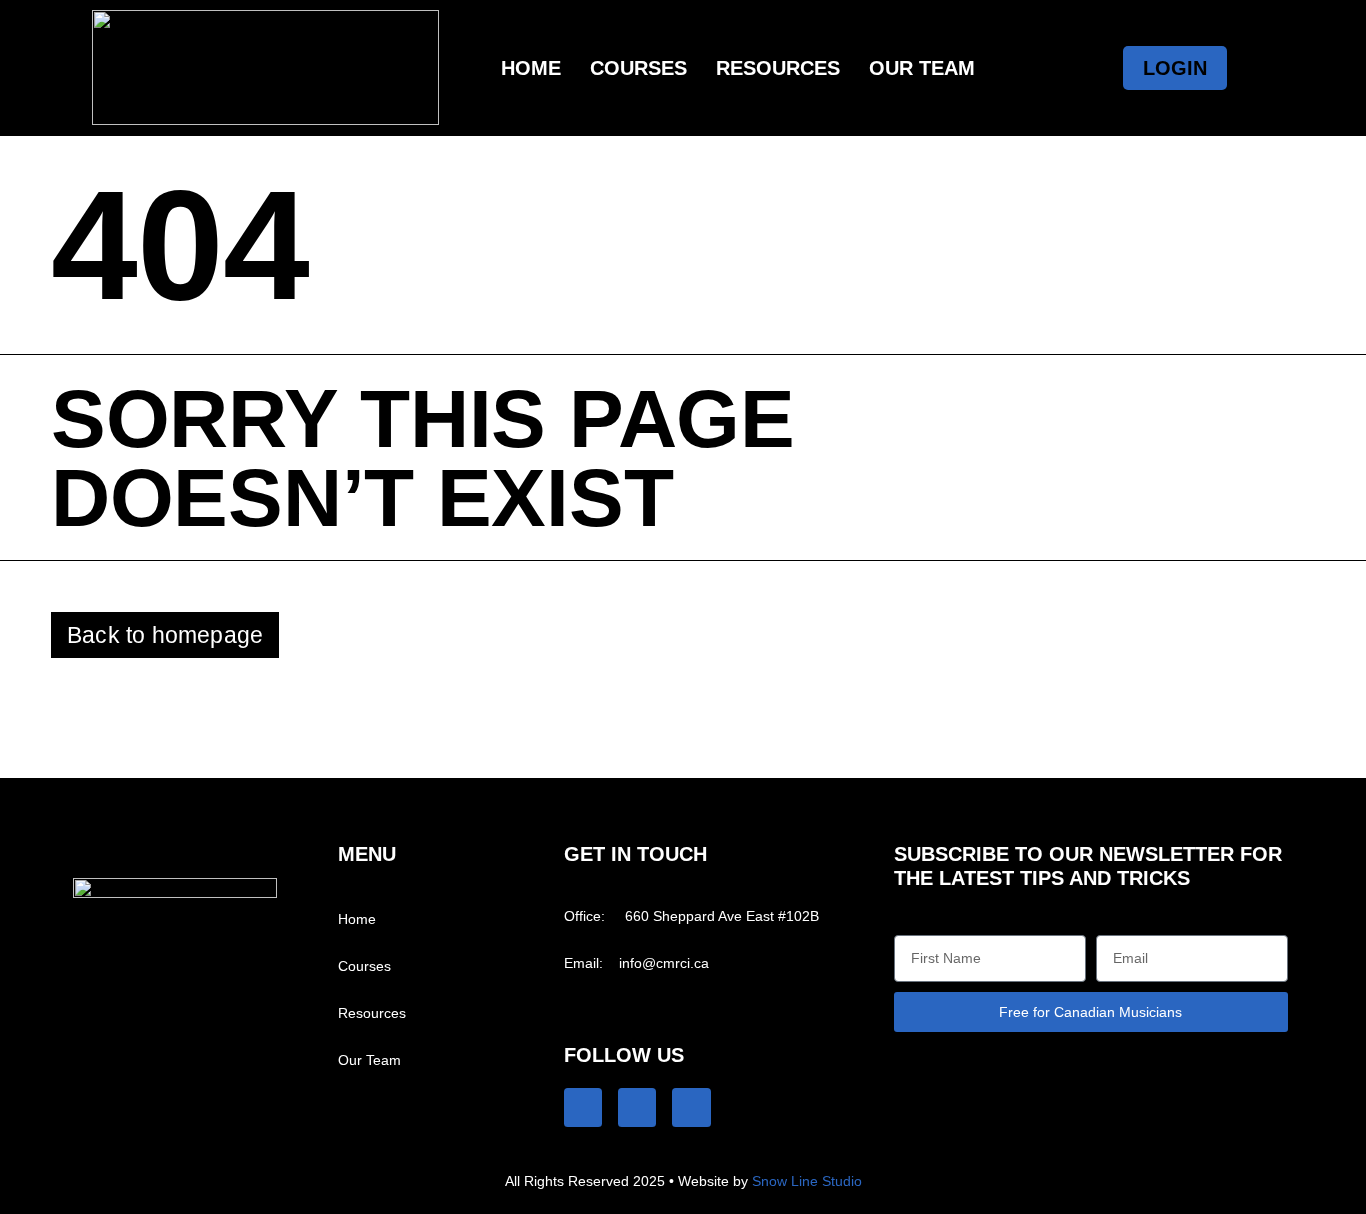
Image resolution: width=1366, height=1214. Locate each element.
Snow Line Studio (807, 1181)
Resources (778, 68)
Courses (638, 68)
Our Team (922, 68)
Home (531, 68)
